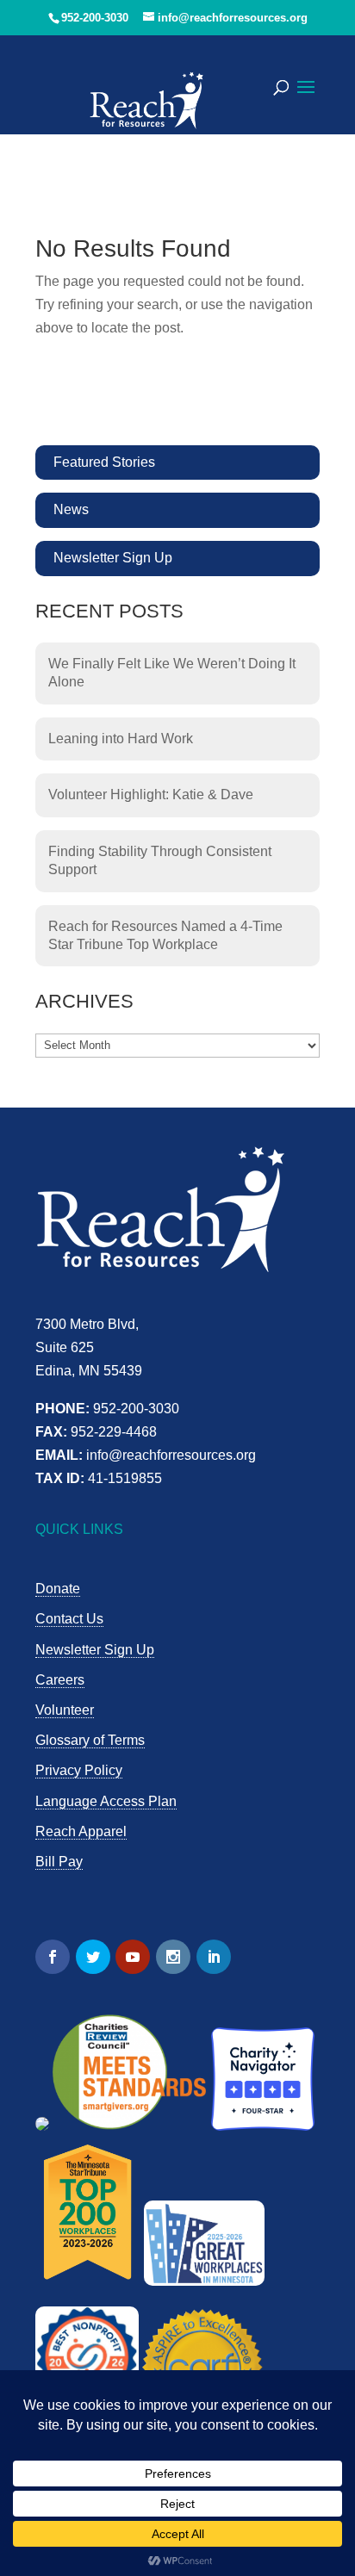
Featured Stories (104, 462)
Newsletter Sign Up (113, 558)
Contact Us (69, 1619)
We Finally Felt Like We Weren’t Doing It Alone (172, 673)
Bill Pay (59, 1862)
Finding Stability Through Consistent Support (160, 860)
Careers (60, 1680)
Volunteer (65, 1710)
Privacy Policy (79, 1770)
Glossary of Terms (90, 1740)
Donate (58, 1589)
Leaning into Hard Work (121, 739)
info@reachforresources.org (171, 1455)
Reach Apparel (81, 1831)
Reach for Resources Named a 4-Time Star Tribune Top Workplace (165, 935)
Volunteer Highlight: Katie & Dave (151, 795)
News (71, 509)
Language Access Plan (106, 1801)
